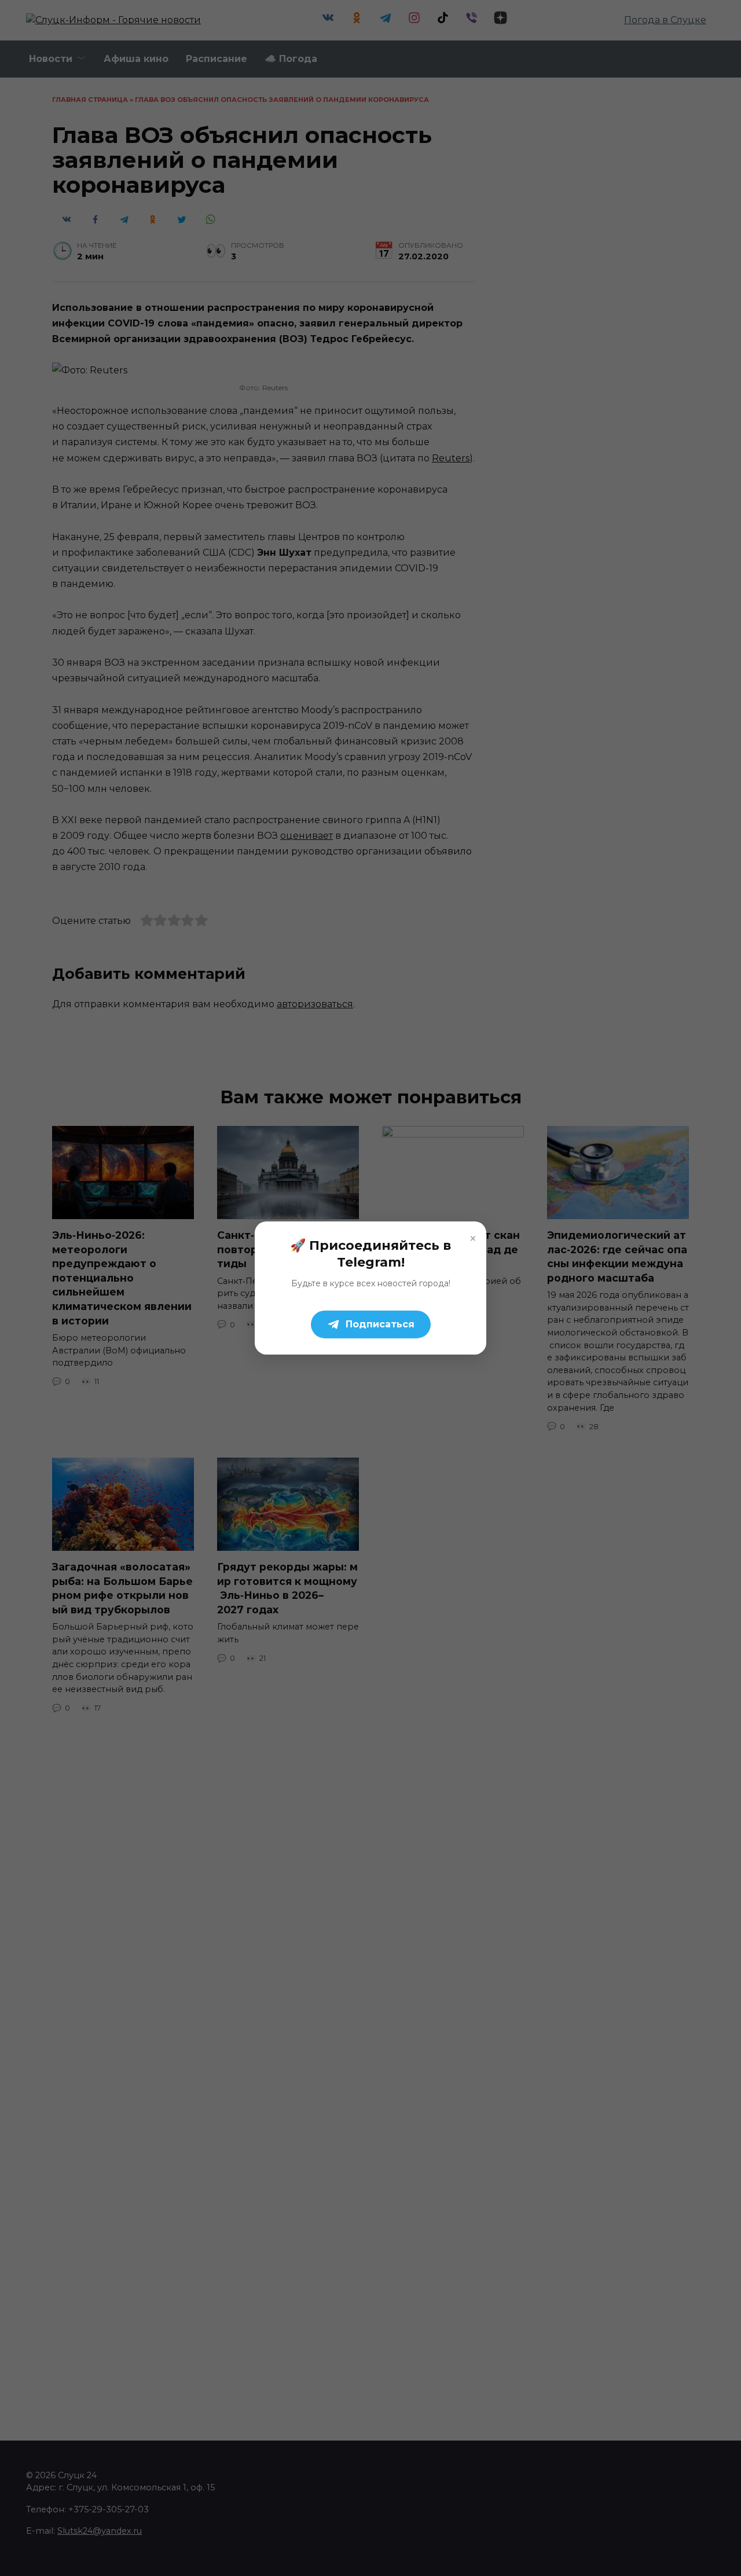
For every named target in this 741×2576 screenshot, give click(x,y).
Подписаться (380, 1324)
